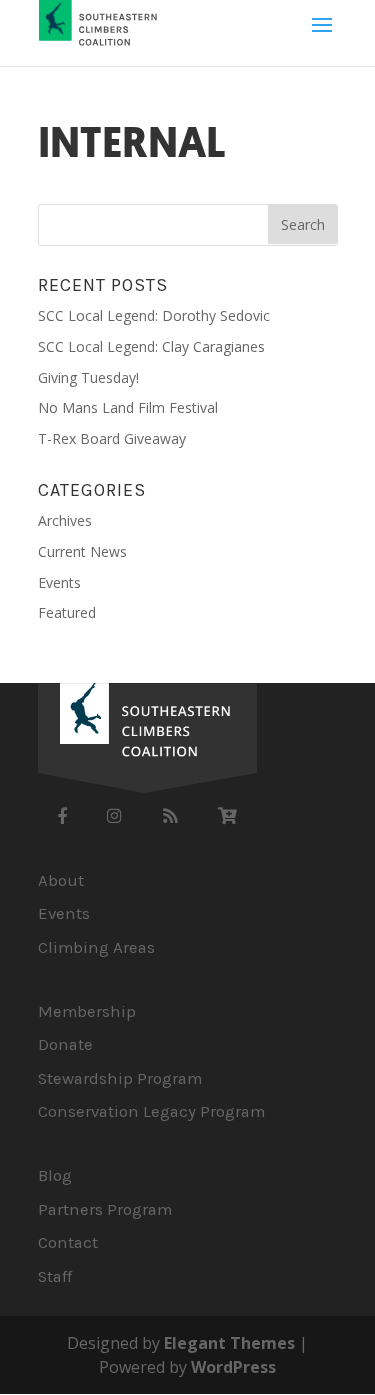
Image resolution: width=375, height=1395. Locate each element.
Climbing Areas (96, 947)
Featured (67, 612)
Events (59, 582)
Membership (87, 1011)
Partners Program (105, 1209)
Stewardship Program (120, 1078)
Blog (55, 1175)
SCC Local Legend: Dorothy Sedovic (154, 315)
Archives (65, 520)
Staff (55, 1276)
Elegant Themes (229, 1343)
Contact (68, 1242)
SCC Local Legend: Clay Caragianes (151, 346)
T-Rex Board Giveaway (112, 438)
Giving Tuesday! (88, 377)
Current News (82, 551)
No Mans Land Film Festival (128, 407)
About (61, 880)
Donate (65, 1044)
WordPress (233, 1367)
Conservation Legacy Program (151, 1111)
